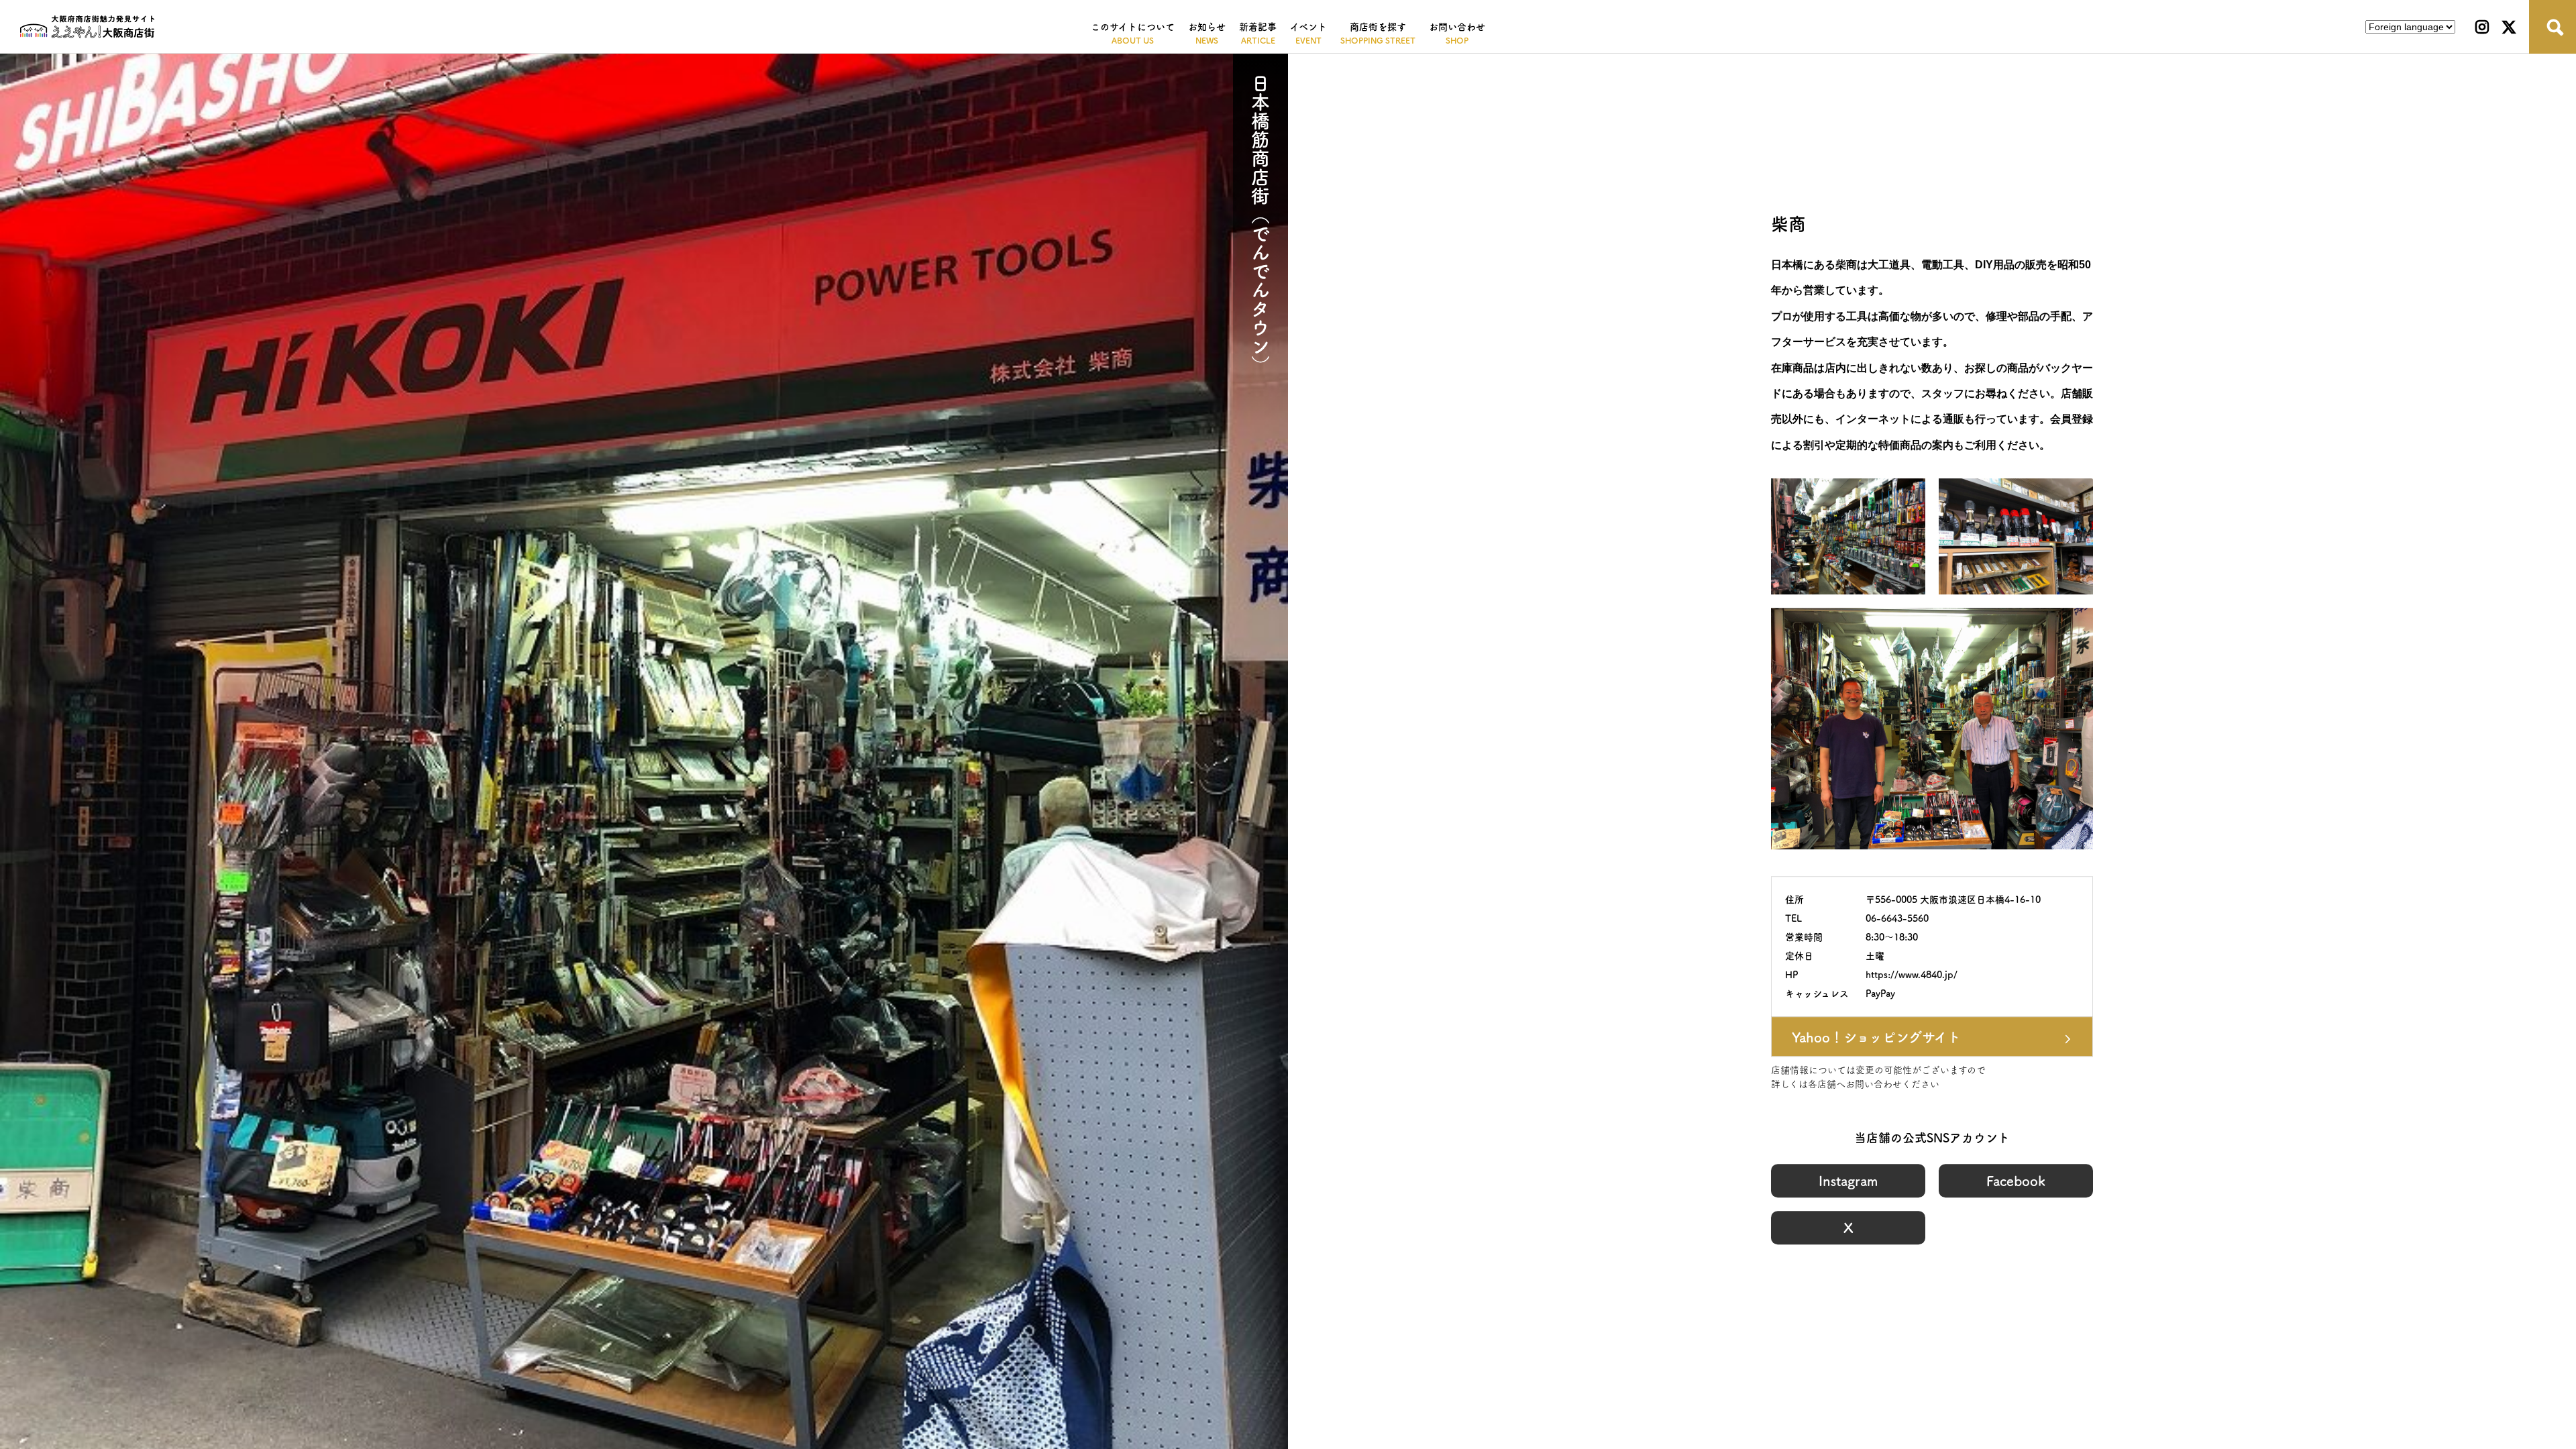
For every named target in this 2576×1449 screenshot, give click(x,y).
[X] (2509, 27)
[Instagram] (2482, 27)
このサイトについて (1133, 27)
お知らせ (1207, 27)
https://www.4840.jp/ (1912, 975)
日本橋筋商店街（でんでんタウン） (1260, 224)
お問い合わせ (1457, 27)
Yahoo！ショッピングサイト (1876, 1037)
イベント (1308, 27)
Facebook (2016, 1181)
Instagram (1848, 1181)
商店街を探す (1378, 27)
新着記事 (1258, 27)
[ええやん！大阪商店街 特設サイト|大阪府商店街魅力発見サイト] (87, 27)
